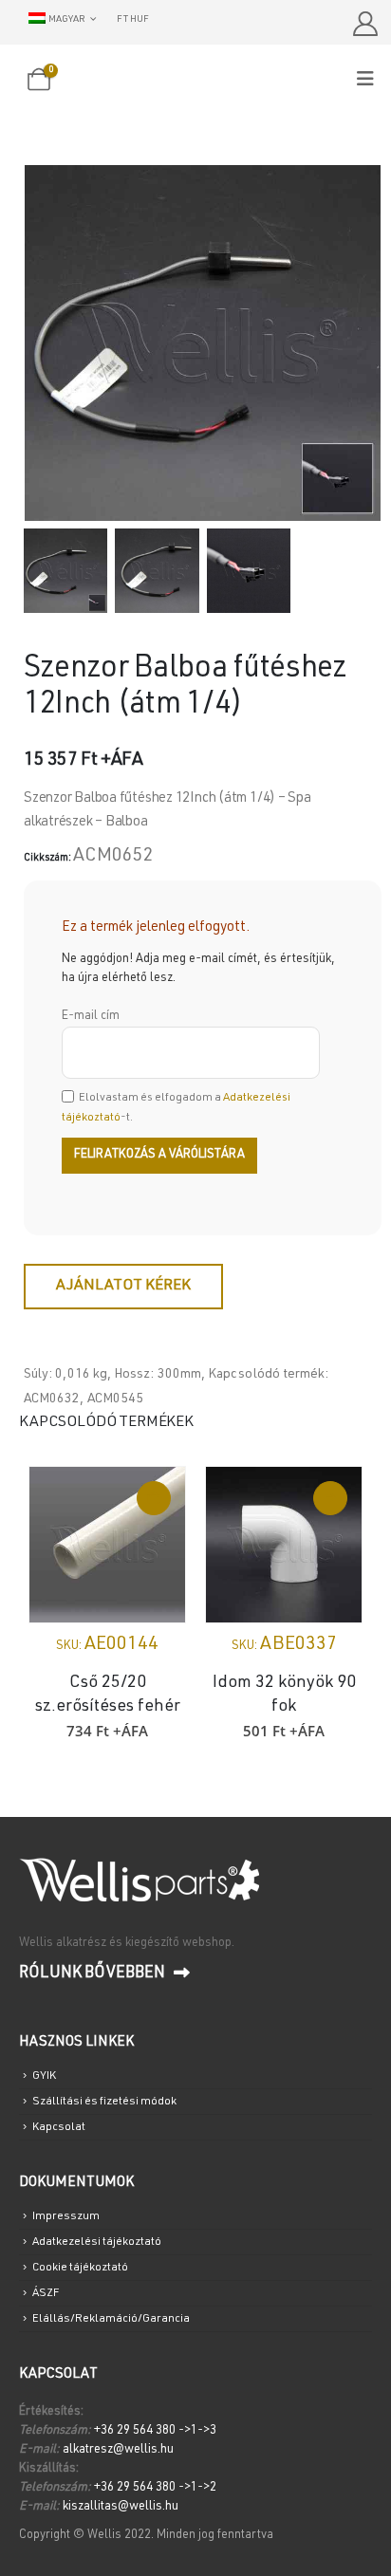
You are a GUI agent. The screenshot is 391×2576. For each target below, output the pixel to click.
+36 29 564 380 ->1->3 (155, 2431)
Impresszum (66, 2216)
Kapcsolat (59, 2127)
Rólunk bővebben (94, 1974)
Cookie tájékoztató (80, 2268)
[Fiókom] (365, 24)
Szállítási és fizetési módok (104, 2102)
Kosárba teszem (154, 1498)
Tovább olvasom (330, 1498)
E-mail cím (91, 1017)
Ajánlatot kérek (123, 1287)
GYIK (44, 2076)
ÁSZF (46, 2293)
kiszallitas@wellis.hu (121, 2507)
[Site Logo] (195, 81)
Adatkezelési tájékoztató (97, 2242)
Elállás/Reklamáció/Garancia (111, 2319)
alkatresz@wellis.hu (118, 2450)
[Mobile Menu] (372, 80)
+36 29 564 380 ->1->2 (155, 2488)
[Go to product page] (107, 1545)
